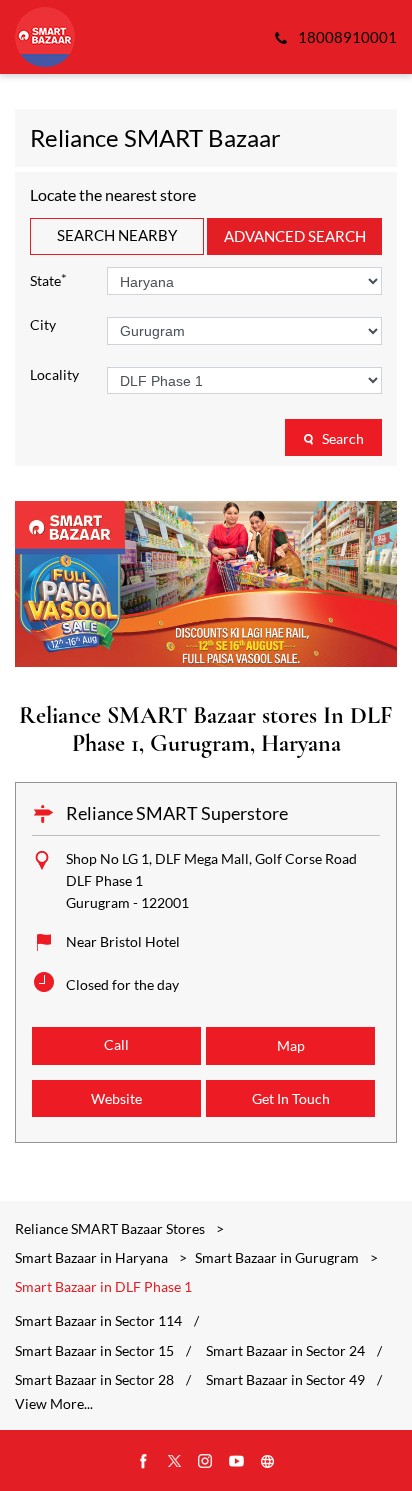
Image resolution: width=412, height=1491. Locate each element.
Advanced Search (295, 236)
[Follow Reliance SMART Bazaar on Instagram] (206, 1462)
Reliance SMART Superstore (177, 813)
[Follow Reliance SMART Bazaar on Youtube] (237, 1462)
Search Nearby (117, 235)
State (48, 279)
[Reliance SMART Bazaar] (45, 37)
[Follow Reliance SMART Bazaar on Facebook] (144, 1462)
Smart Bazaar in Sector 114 (98, 1321)
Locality (54, 375)
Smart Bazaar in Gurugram (277, 1257)
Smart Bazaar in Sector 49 (285, 1380)
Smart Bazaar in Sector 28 (94, 1380)
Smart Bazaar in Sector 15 (94, 1351)
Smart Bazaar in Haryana (91, 1257)
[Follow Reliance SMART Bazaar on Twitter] (175, 1462)
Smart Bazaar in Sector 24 (285, 1351)
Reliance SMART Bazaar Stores (111, 1228)
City (43, 325)
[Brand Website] (268, 1462)
